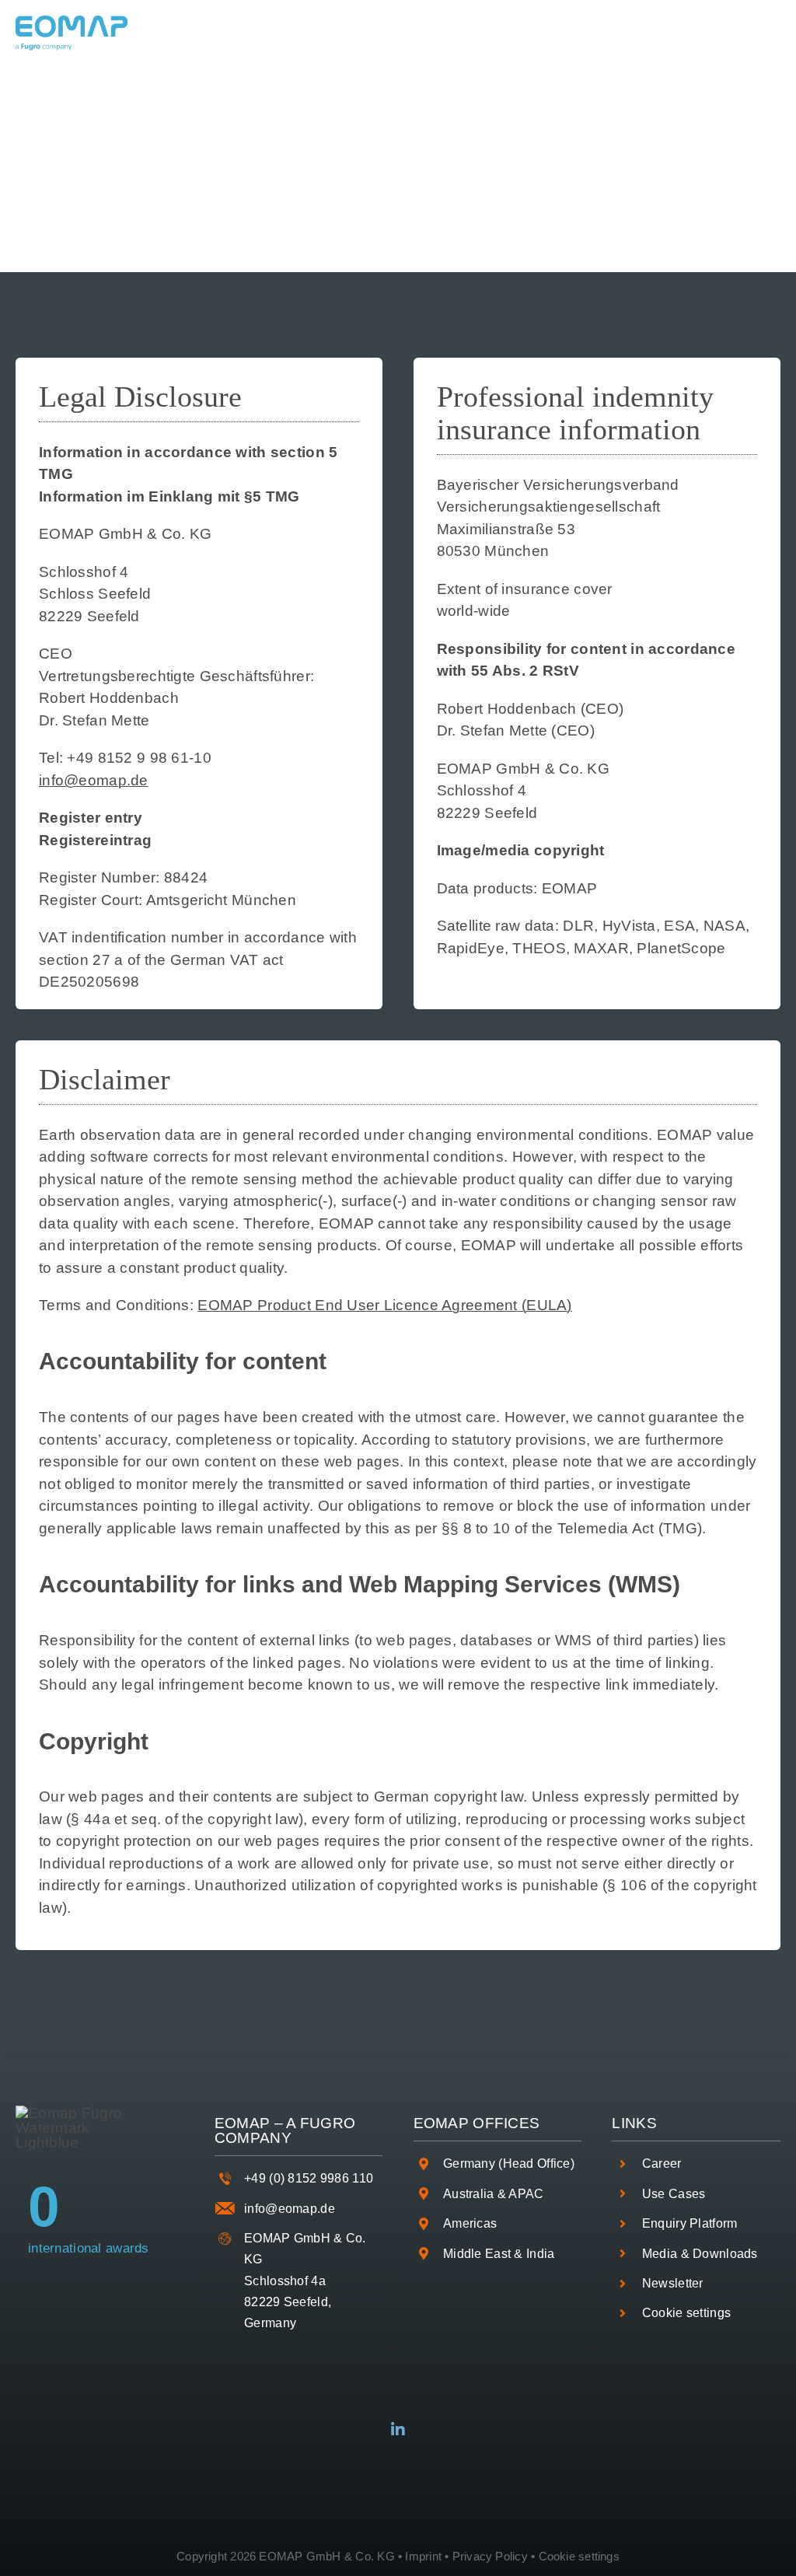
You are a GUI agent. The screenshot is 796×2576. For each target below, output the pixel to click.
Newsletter (673, 2283)
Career (662, 2164)
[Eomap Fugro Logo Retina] (72, 23)
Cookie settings (686, 2313)
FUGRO (328, 2123)
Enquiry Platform (690, 2223)
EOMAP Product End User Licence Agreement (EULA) (384, 1305)
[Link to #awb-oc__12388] (424, 33)
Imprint (423, 2556)
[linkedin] (398, 2430)
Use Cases (674, 2194)
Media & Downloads (700, 2254)
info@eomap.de (94, 780)
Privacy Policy (490, 2556)
